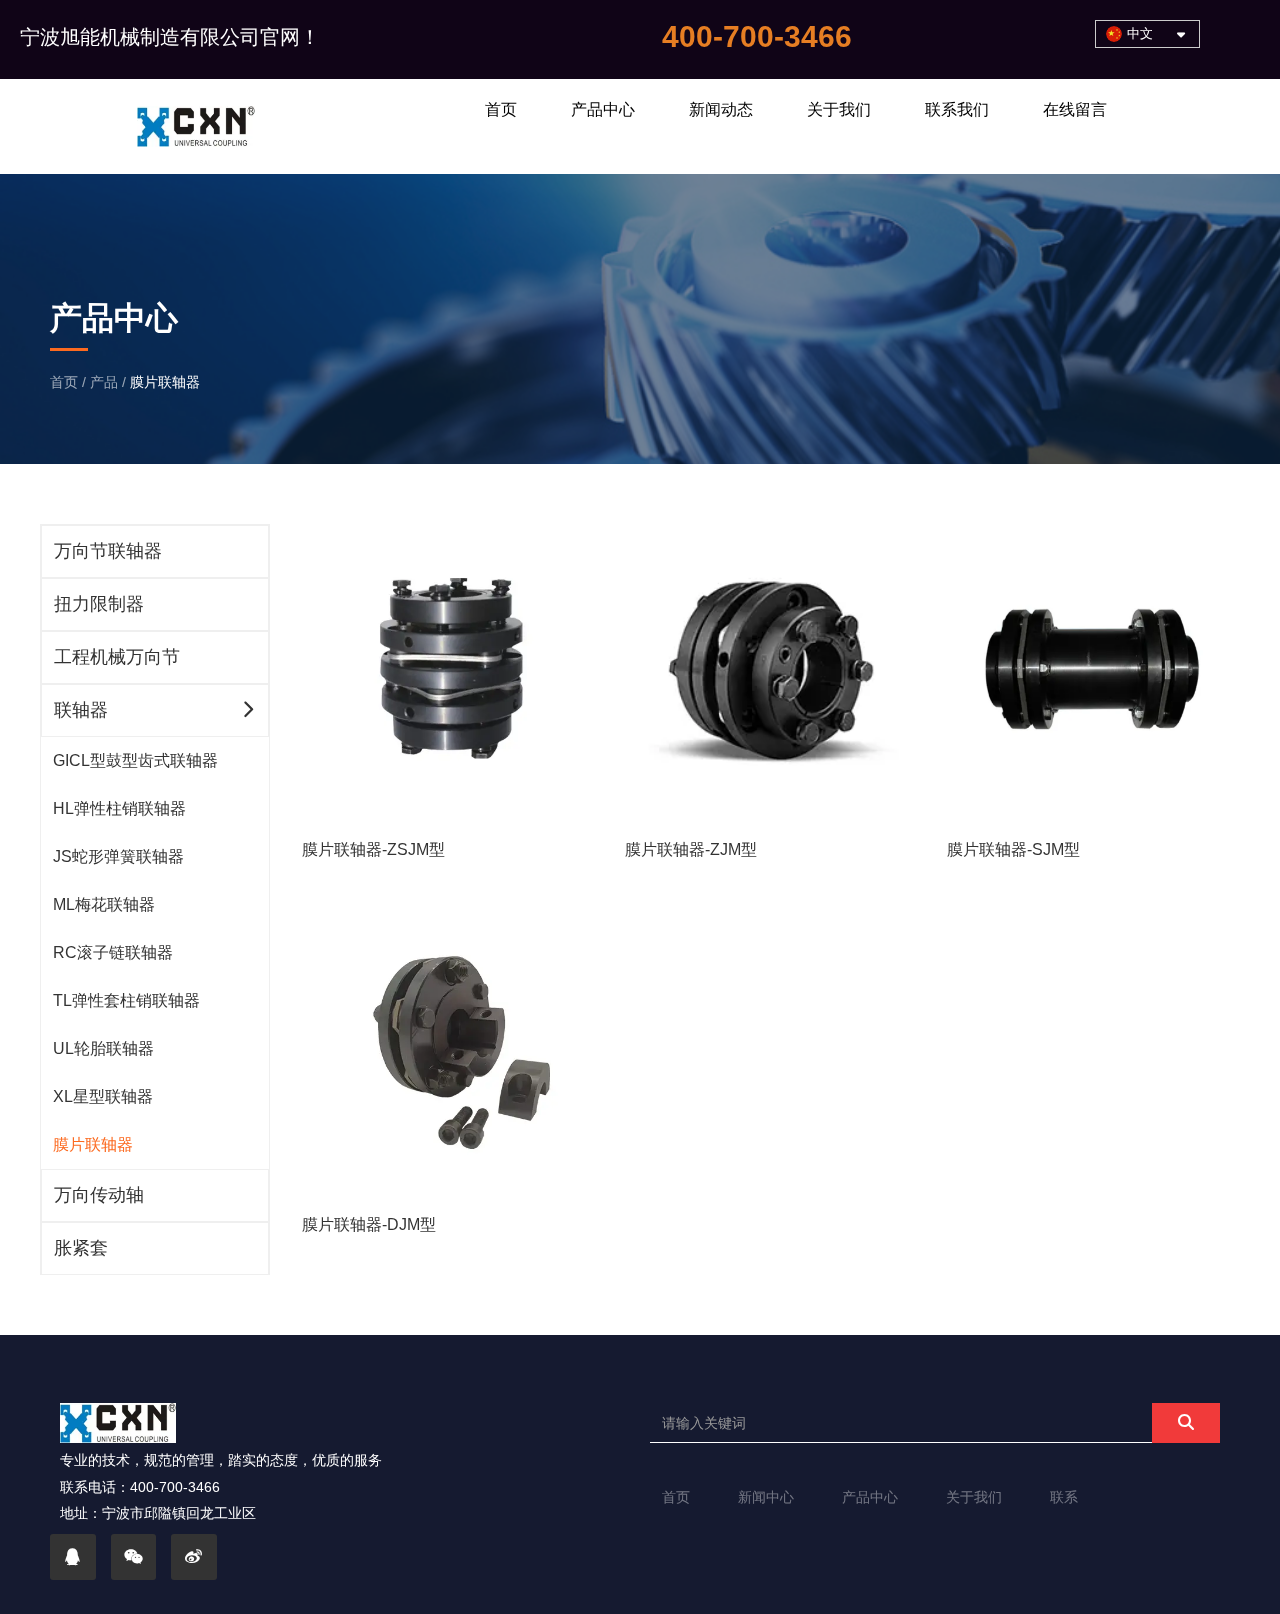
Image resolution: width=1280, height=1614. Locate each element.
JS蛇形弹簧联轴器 (118, 856)
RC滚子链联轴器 (113, 952)
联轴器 (81, 710)
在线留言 (1075, 109)
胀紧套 (81, 1248)
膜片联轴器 (93, 1144)
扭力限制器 (99, 604)
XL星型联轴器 (103, 1096)
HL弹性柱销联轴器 (119, 808)
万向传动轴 (99, 1195)
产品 (104, 382)
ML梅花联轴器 (104, 904)
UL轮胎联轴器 (103, 1048)
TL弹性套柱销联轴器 (126, 1000)
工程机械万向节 (117, 657)
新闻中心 (766, 1497)
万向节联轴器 (108, 551)
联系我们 (957, 109)
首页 (501, 109)
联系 (1064, 1497)
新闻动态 (721, 109)
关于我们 (839, 109)
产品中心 (603, 109)
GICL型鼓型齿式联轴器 (135, 760)
